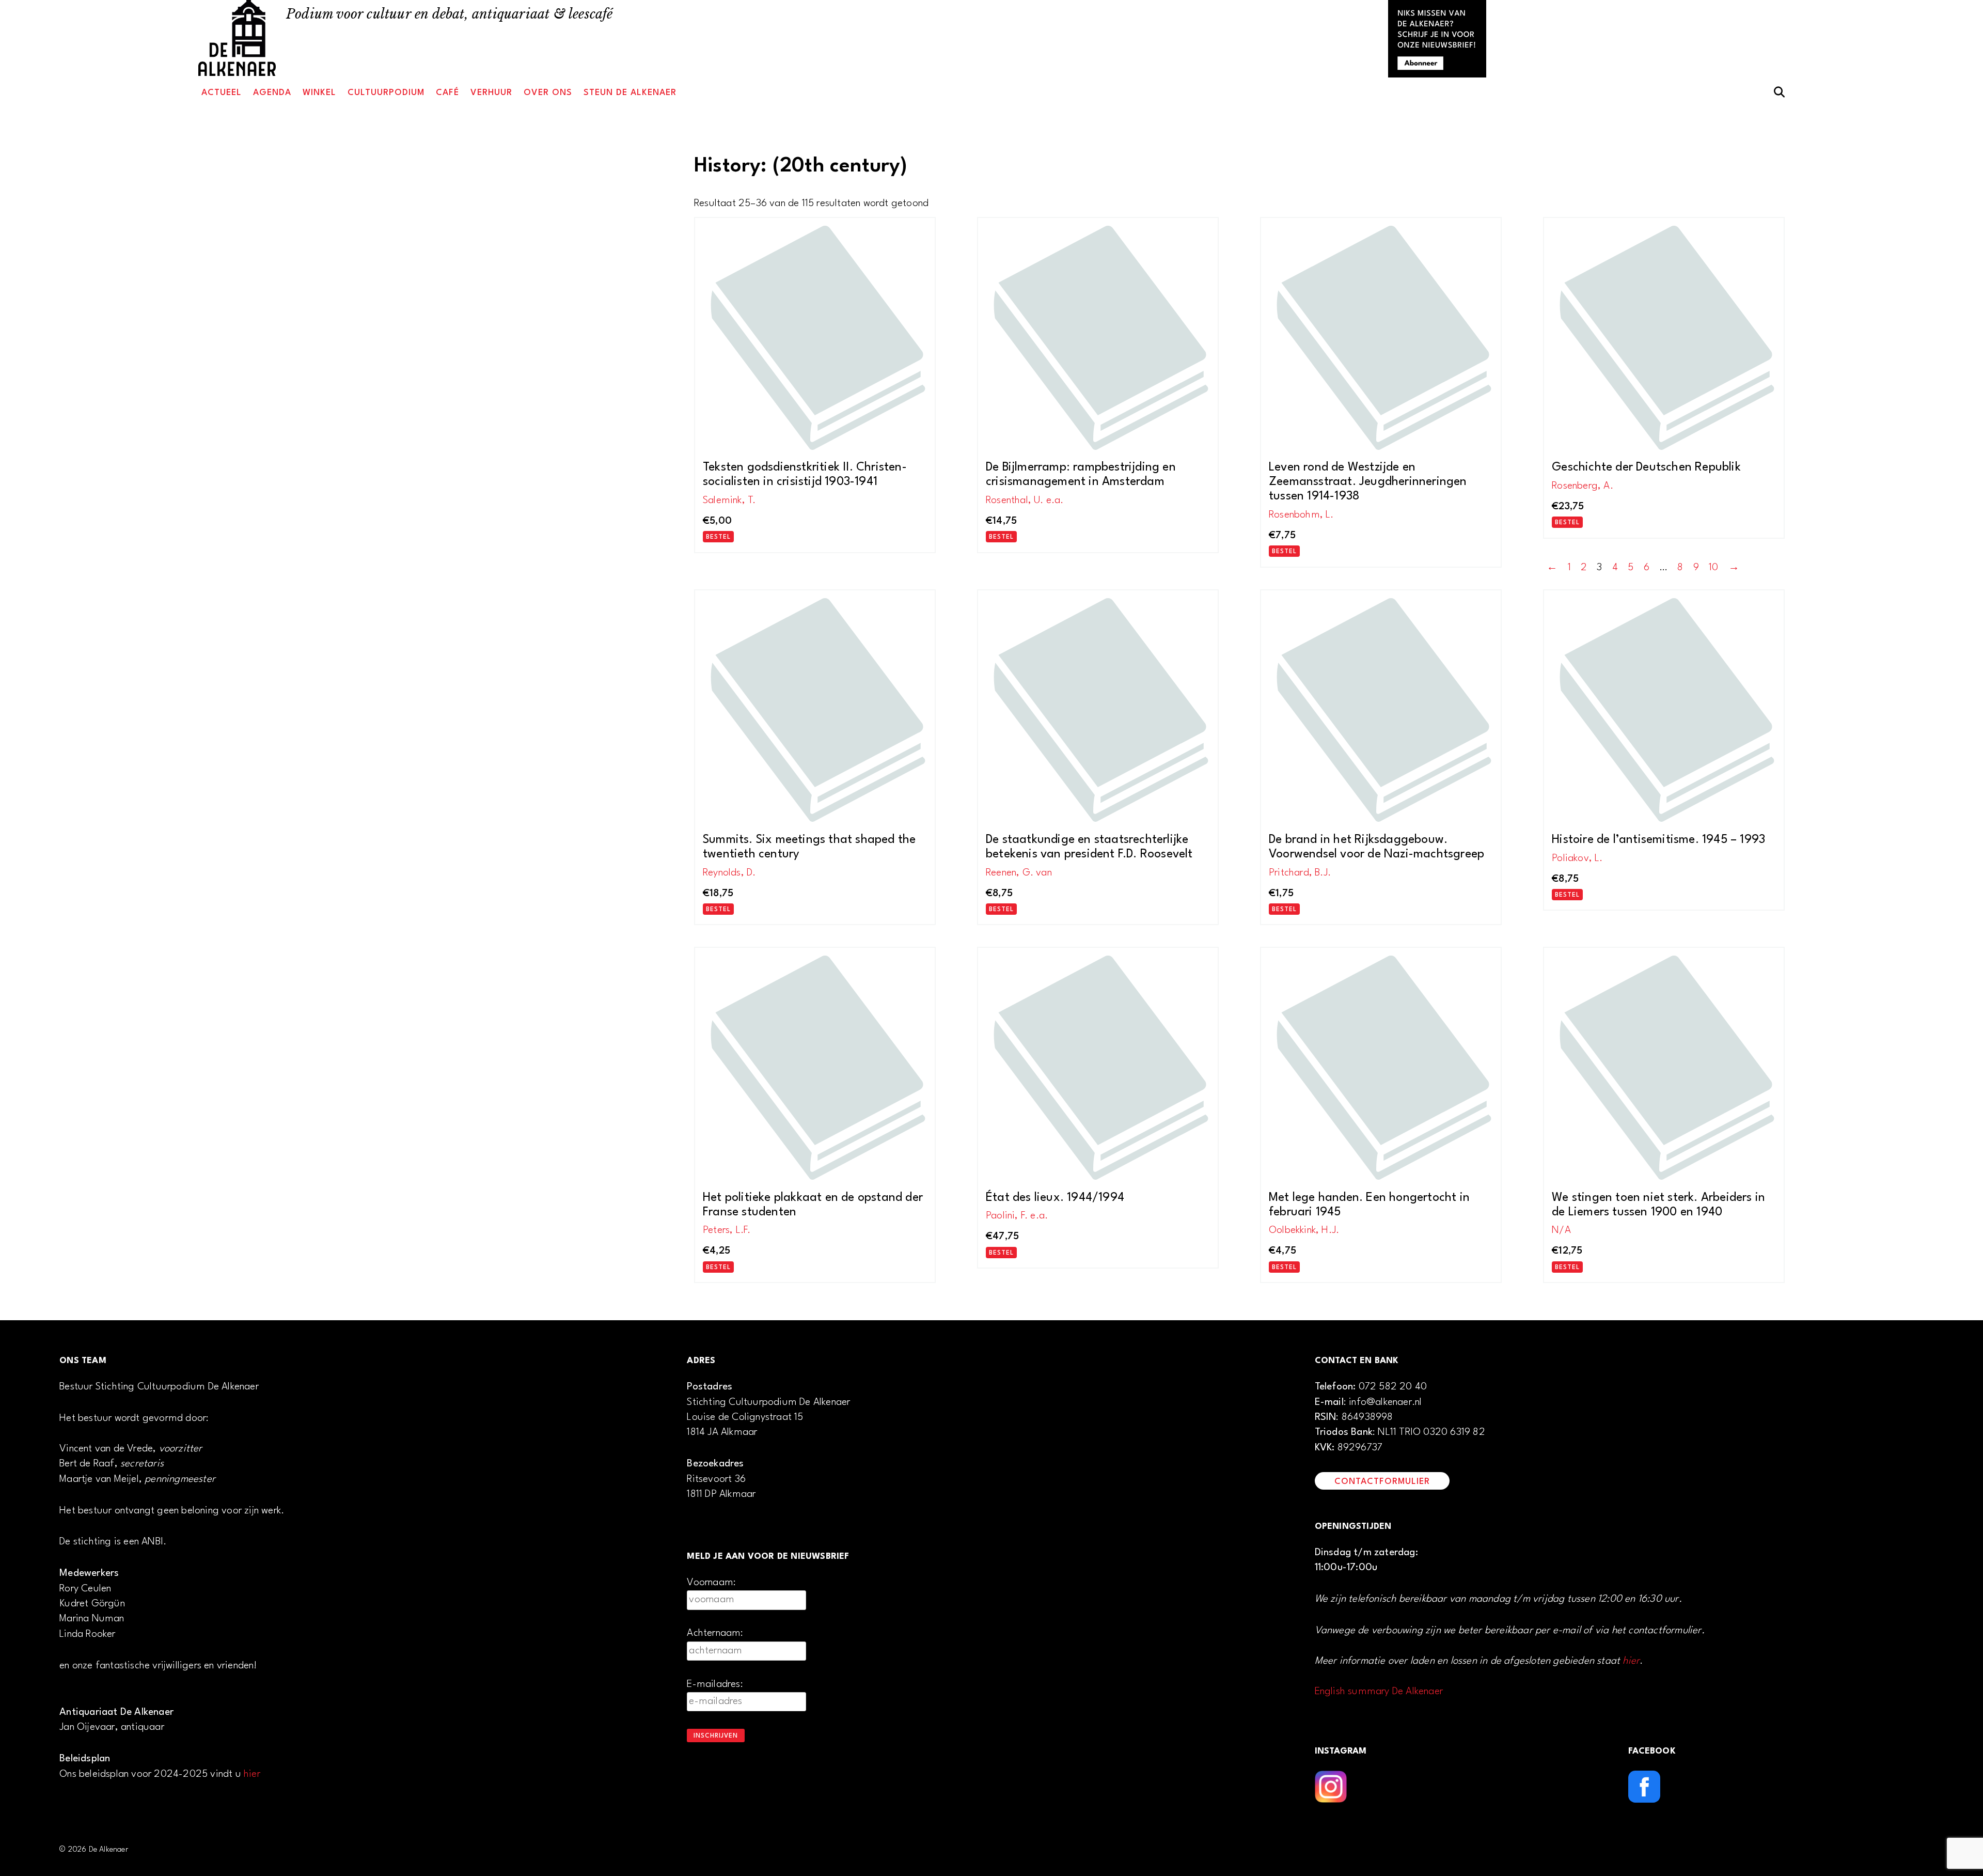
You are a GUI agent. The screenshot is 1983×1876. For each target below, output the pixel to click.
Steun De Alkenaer (630, 93)
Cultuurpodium (386, 93)
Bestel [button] (718, 537)
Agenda (272, 93)
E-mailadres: (715, 1684)
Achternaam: (715, 1633)
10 (1713, 568)
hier (252, 1774)
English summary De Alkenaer (1379, 1692)
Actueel (222, 93)
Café (447, 93)
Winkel (319, 93)
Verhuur (491, 93)
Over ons (548, 93)
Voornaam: (711, 1583)
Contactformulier (1382, 1482)
